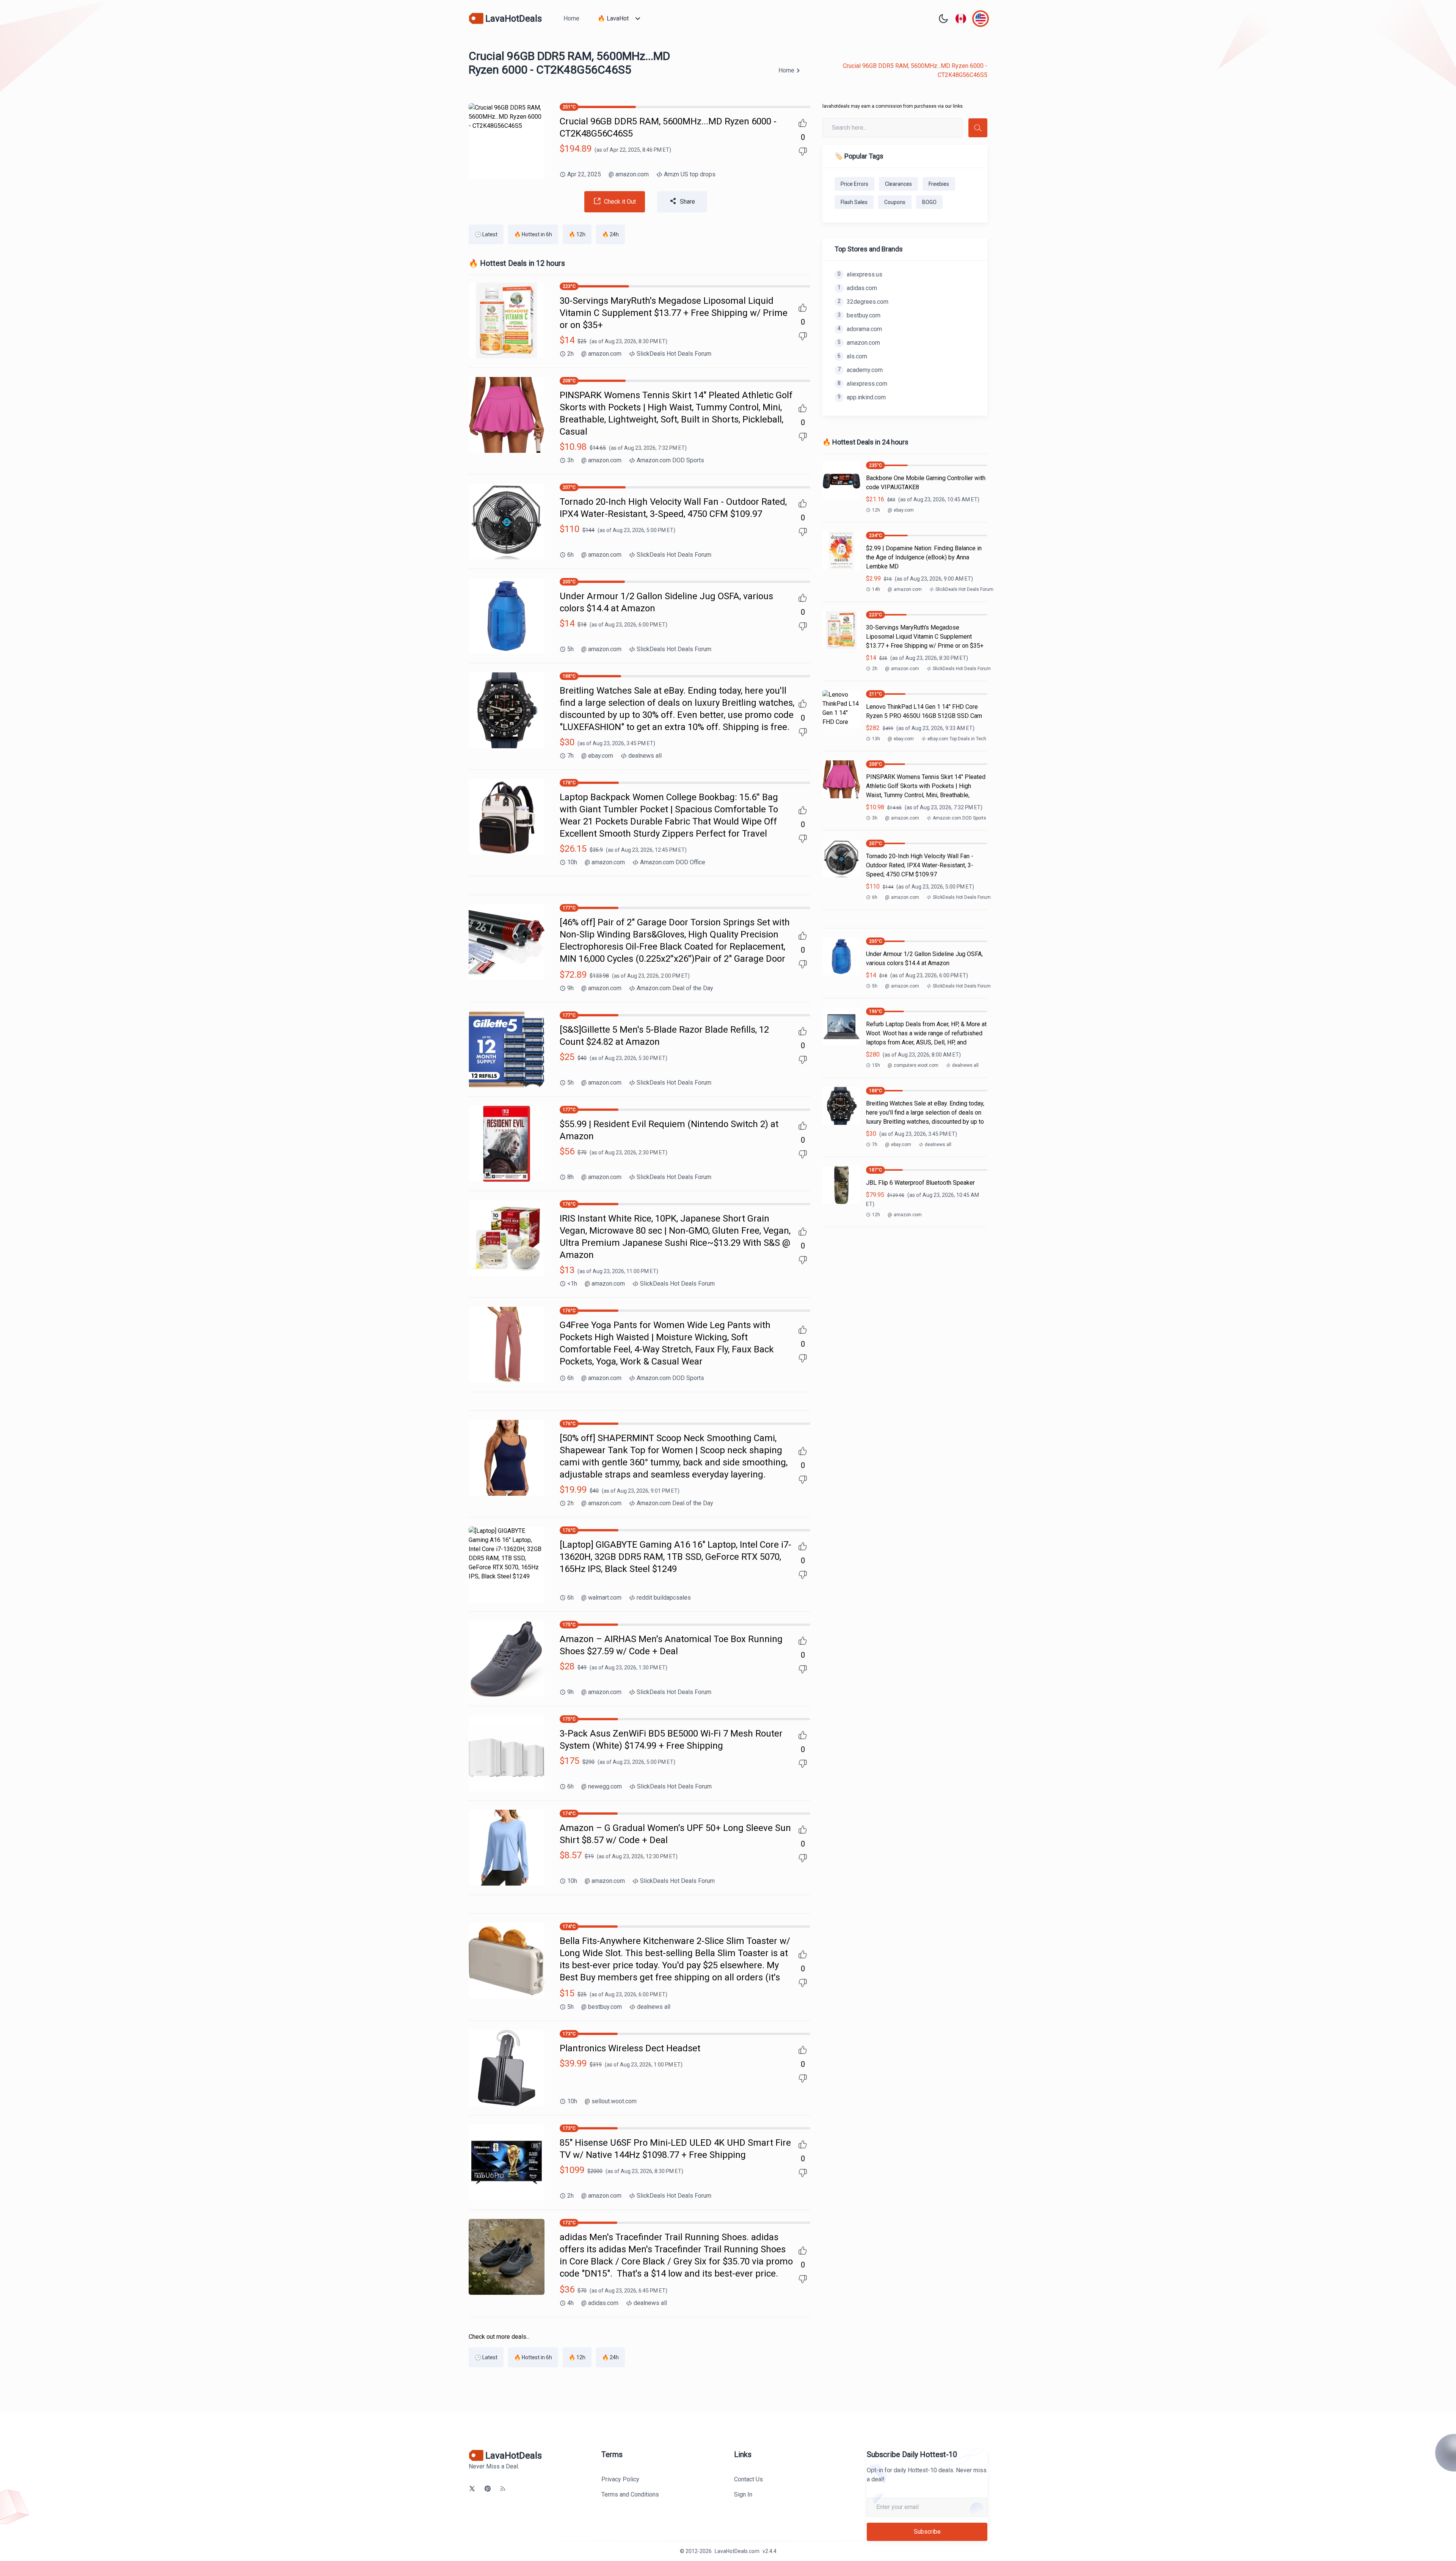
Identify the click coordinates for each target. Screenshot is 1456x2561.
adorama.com (860, 329)
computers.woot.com (913, 1065)
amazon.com (629, 174)
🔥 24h (610, 234)
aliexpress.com (862, 384)
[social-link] (472, 2489)
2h (570, 354)
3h (570, 460)
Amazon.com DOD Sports (670, 460)
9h (570, 988)
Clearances (898, 184)
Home (571, 18)
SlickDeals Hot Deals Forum (674, 354)
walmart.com (601, 1598)
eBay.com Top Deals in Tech (957, 739)
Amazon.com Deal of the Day (675, 988)
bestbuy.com (602, 2007)
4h (570, 2303)
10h (572, 862)
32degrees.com (863, 302)
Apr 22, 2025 (584, 174)
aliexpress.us (860, 274)
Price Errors (854, 184)
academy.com (860, 370)
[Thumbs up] (803, 123)
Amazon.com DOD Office (673, 862)
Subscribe (927, 2532)
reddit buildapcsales (664, 1598)
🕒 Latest (486, 234)
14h (876, 589)
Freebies (939, 184)
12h (876, 510)
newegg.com (602, 1786)
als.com (852, 356)
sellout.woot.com (611, 2101)
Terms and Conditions (630, 2494)
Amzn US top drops (690, 174)
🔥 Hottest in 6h (533, 234)
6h (570, 555)
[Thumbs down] (803, 152)
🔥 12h (577, 234)
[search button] (978, 128)
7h (570, 756)
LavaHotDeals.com (737, 2551)
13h (876, 739)
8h (570, 1177)
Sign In (743, 2494)
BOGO (929, 202)
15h (876, 1065)
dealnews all (645, 756)
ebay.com (597, 756)
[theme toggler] (943, 19)
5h (570, 649)
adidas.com (600, 2303)
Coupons (895, 202)
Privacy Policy (620, 2479)
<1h (572, 1284)
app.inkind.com (862, 397)
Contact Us (748, 2479)
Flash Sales (854, 202)
